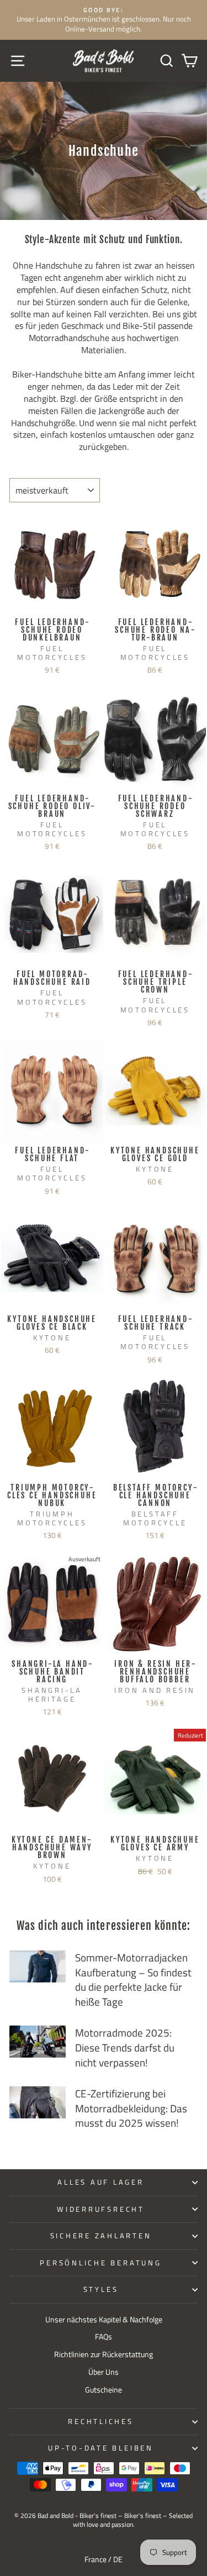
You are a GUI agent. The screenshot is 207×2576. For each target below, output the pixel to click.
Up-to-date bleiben (101, 2448)
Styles (101, 2289)
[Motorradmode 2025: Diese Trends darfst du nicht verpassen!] (38, 2042)
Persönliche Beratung (100, 2263)
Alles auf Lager (100, 2182)
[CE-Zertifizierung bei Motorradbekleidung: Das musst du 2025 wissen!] (38, 2102)
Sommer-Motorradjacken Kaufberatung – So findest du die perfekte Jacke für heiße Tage (133, 1979)
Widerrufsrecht (101, 2209)
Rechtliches (100, 2422)
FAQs (104, 2337)
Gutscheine (104, 2390)
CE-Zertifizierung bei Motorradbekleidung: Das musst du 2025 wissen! (131, 2108)
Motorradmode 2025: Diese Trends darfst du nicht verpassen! (125, 2047)
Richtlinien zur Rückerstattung (104, 2354)
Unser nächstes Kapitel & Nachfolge (104, 2320)
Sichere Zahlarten (101, 2236)
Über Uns (104, 2372)
